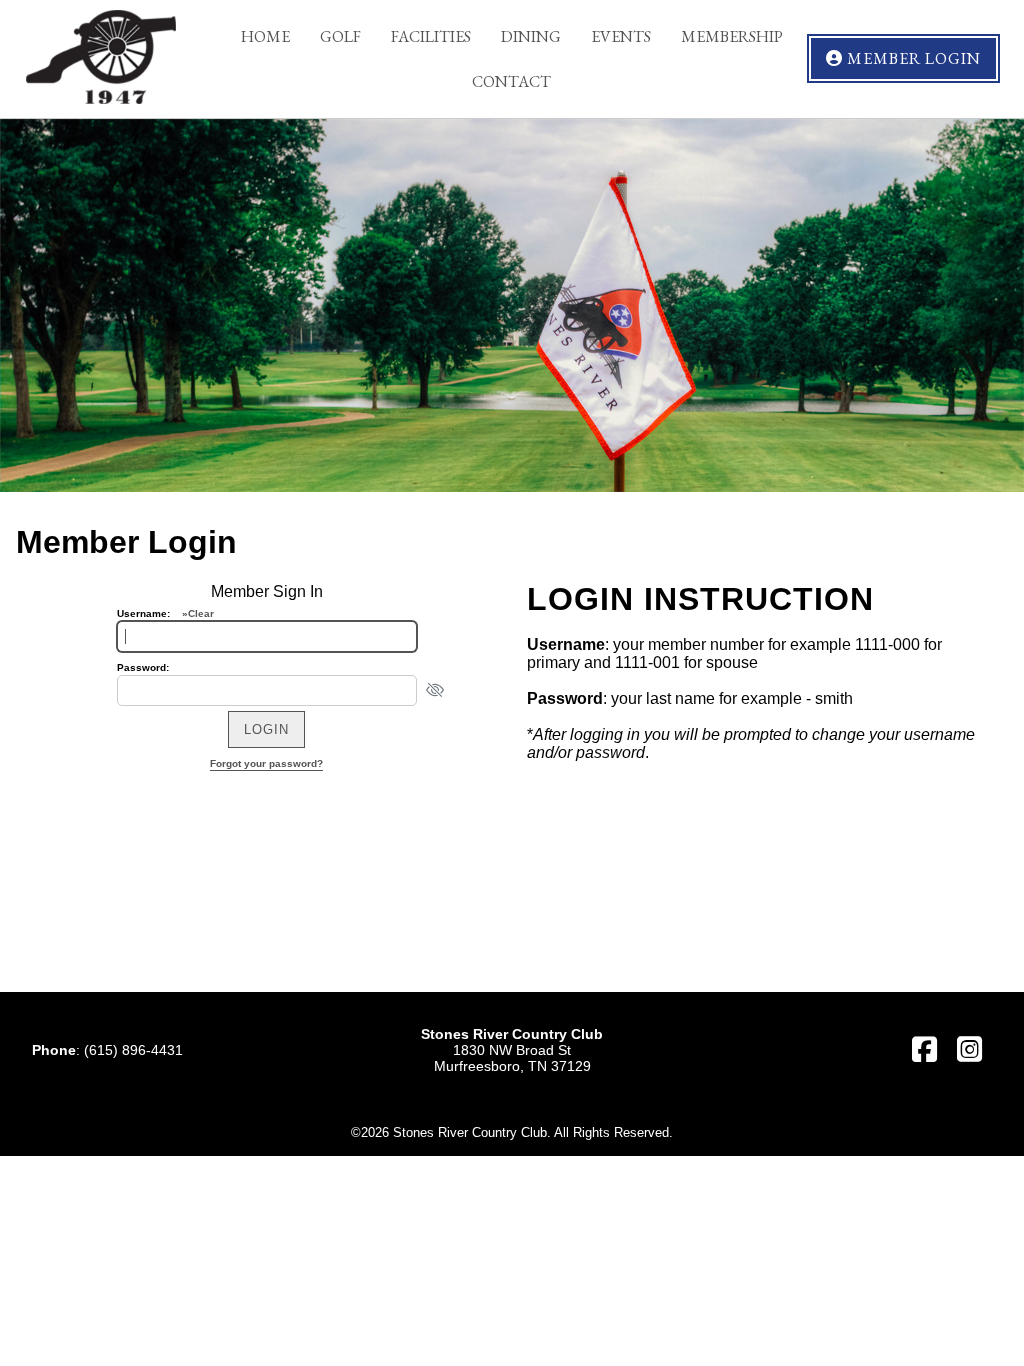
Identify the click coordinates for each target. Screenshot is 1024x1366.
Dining (531, 36)
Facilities (431, 36)
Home (265, 36)
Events (621, 36)
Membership (732, 36)
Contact (511, 81)
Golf (340, 36)
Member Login (912, 58)
